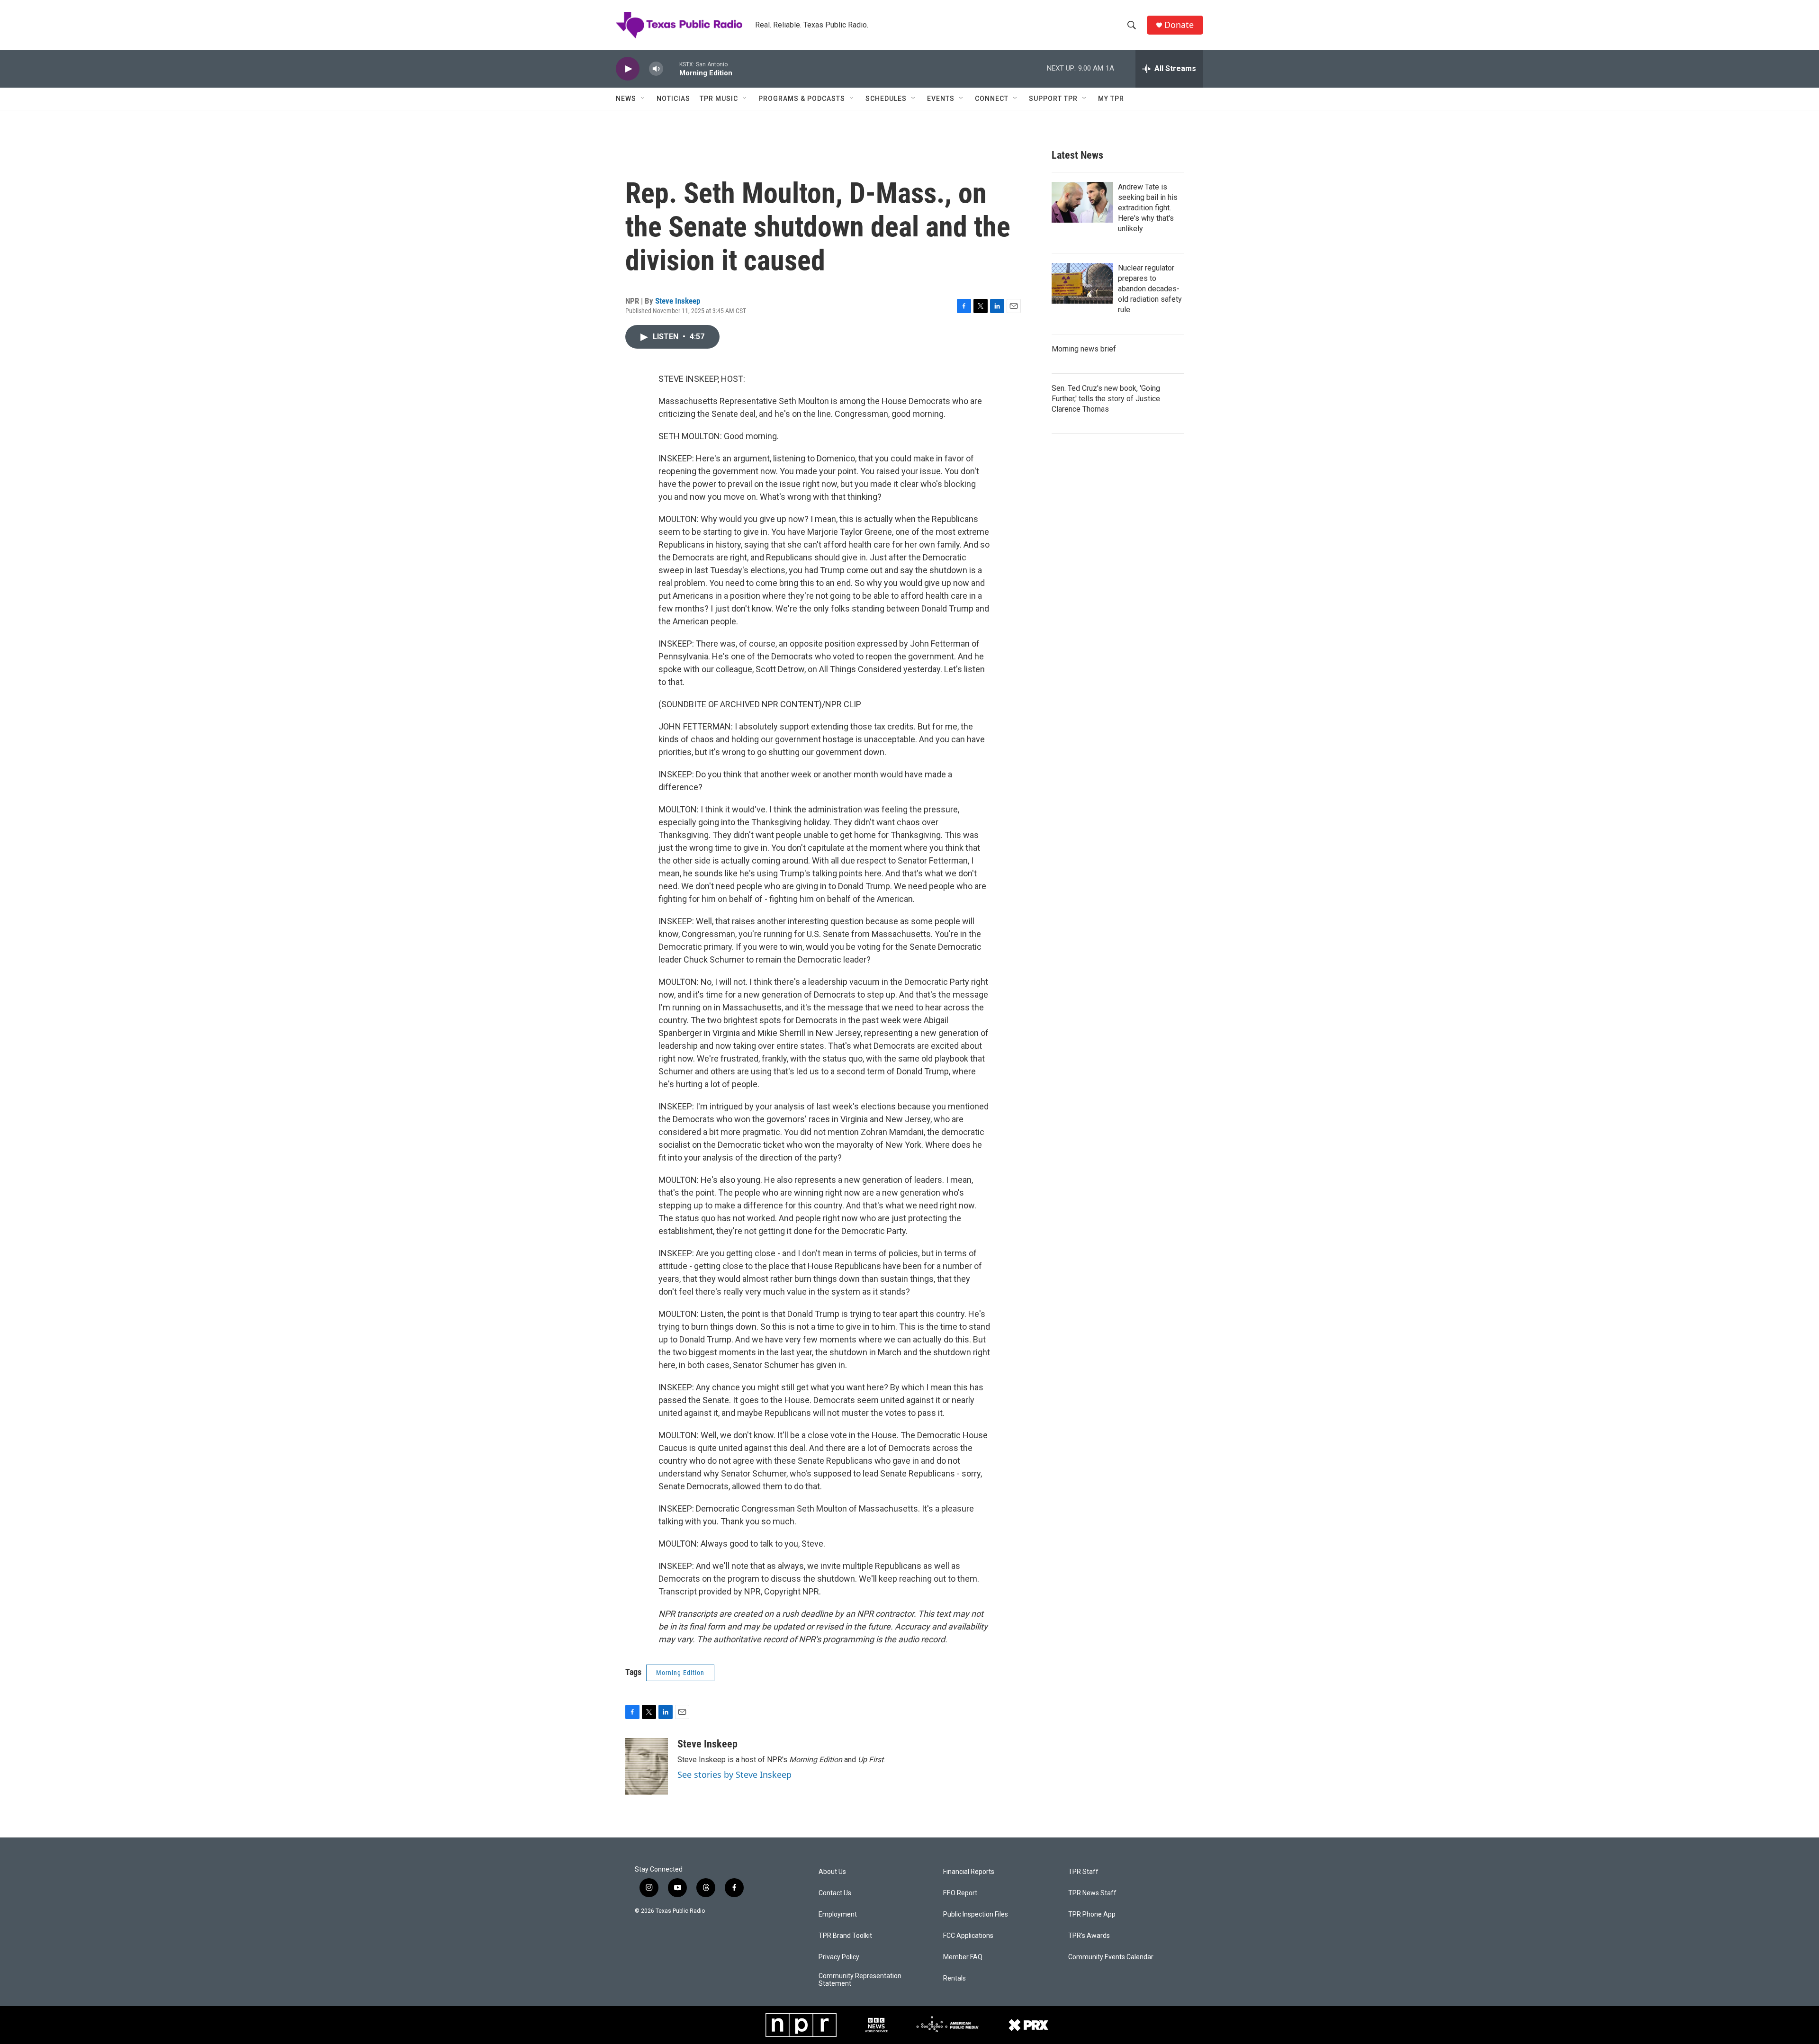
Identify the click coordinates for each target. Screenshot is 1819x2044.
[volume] (656, 69)
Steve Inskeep (678, 301)
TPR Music (719, 99)
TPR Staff (1083, 1872)
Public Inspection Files (976, 1914)
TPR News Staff (1092, 1893)
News (626, 99)
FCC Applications (968, 1936)
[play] (628, 69)
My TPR (1111, 99)
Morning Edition (680, 1673)
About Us (832, 1872)
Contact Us (835, 1893)
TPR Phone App (1092, 1914)
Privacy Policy (839, 1957)
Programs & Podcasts (802, 99)
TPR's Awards (1089, 1936)
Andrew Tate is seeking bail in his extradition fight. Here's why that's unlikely (1148, 208)
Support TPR (1053, 99)
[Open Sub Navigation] (643, 99)
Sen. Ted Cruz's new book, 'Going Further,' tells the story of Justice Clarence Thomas (1106, 399)
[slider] (671, 68)
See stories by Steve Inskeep (734, 1774)
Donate (1179, 25)
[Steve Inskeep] (647, 1766)
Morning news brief (1084, 349)
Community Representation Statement (860, 1980)
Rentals (955, 1978)
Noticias (673, 99)
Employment (838, 1914)
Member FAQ (963, 1957)
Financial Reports (969, 1872)
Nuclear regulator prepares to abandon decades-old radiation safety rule (1150, 289)
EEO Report (960, 1893)
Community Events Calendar (1111, 1957)
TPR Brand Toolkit (845, 1936)
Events (941, 99)
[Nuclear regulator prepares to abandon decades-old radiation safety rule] (1082, 283)
